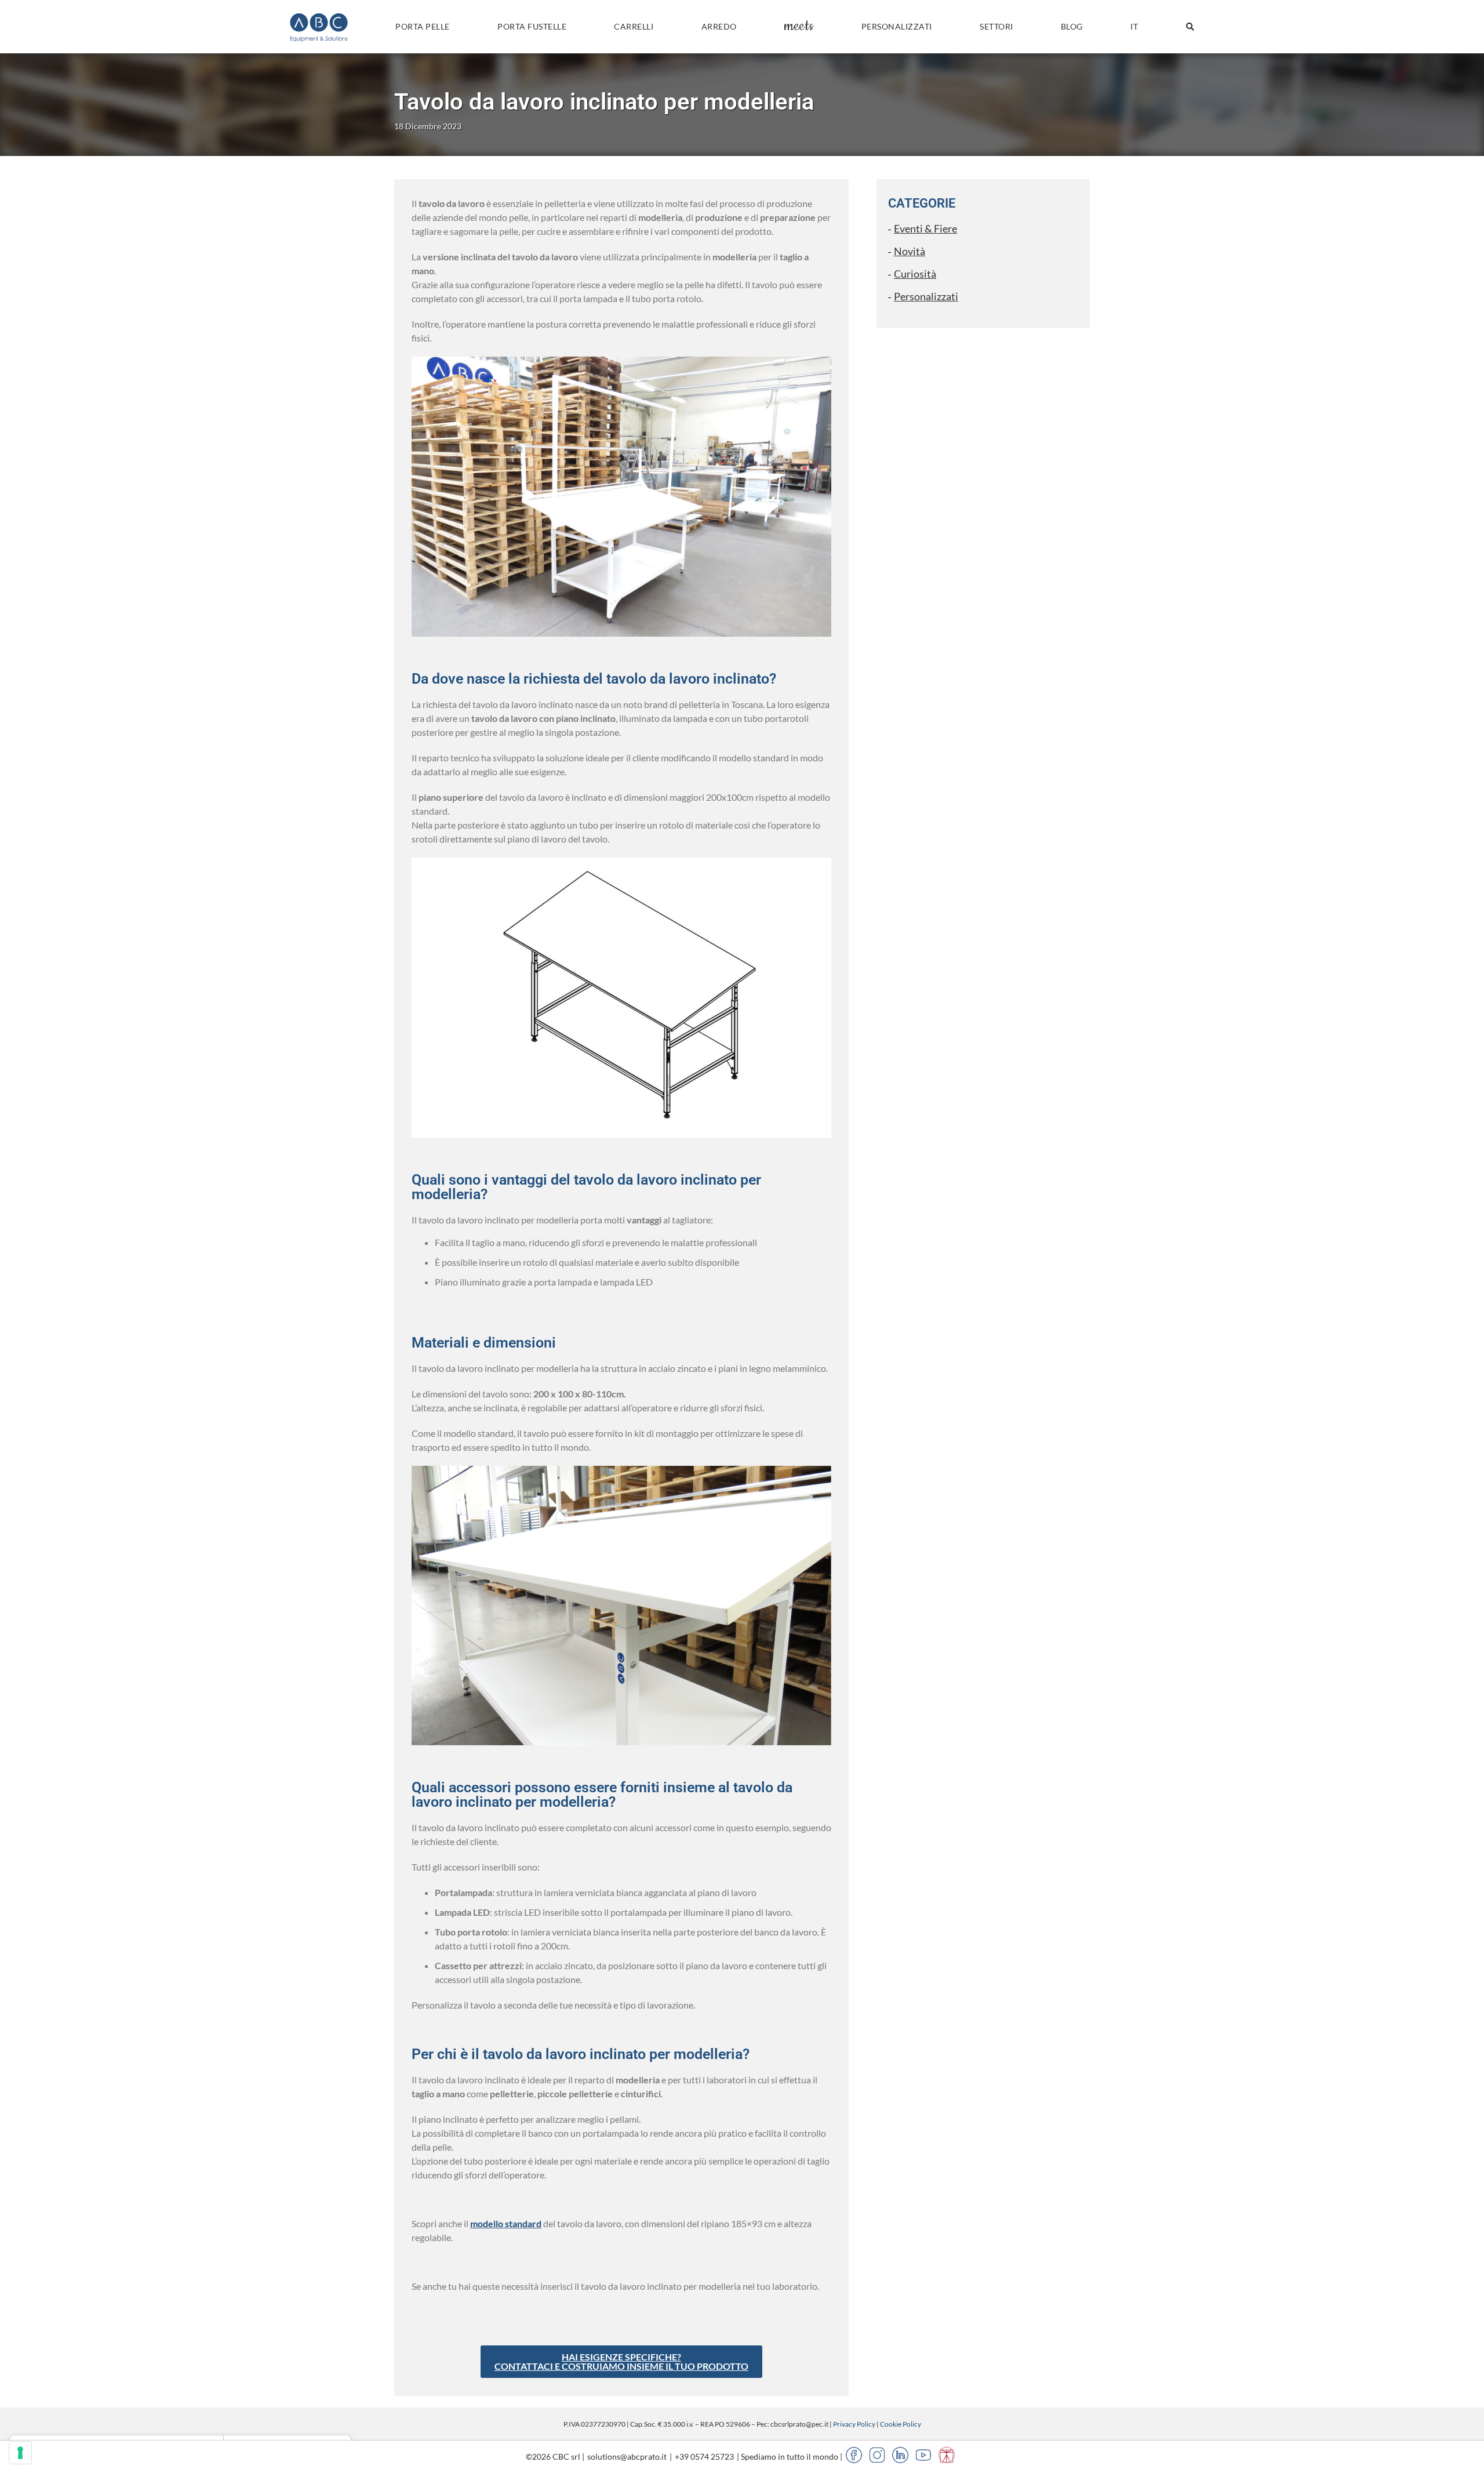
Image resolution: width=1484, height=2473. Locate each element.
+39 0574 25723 (704, 2456)
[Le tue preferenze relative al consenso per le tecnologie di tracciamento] (20, 2453)
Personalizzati (897, 26)
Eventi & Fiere (925, 228)
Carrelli (634, 26)
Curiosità (915, 274)
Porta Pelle (423, 26)
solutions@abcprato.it (627, 2456)
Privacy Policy (854, 2424)
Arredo (719, 26)
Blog (1072, 26)
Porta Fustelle (532, 26)
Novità (910, 251)
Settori (996, 26)
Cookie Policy (901, 2424)
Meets (799, 26)
